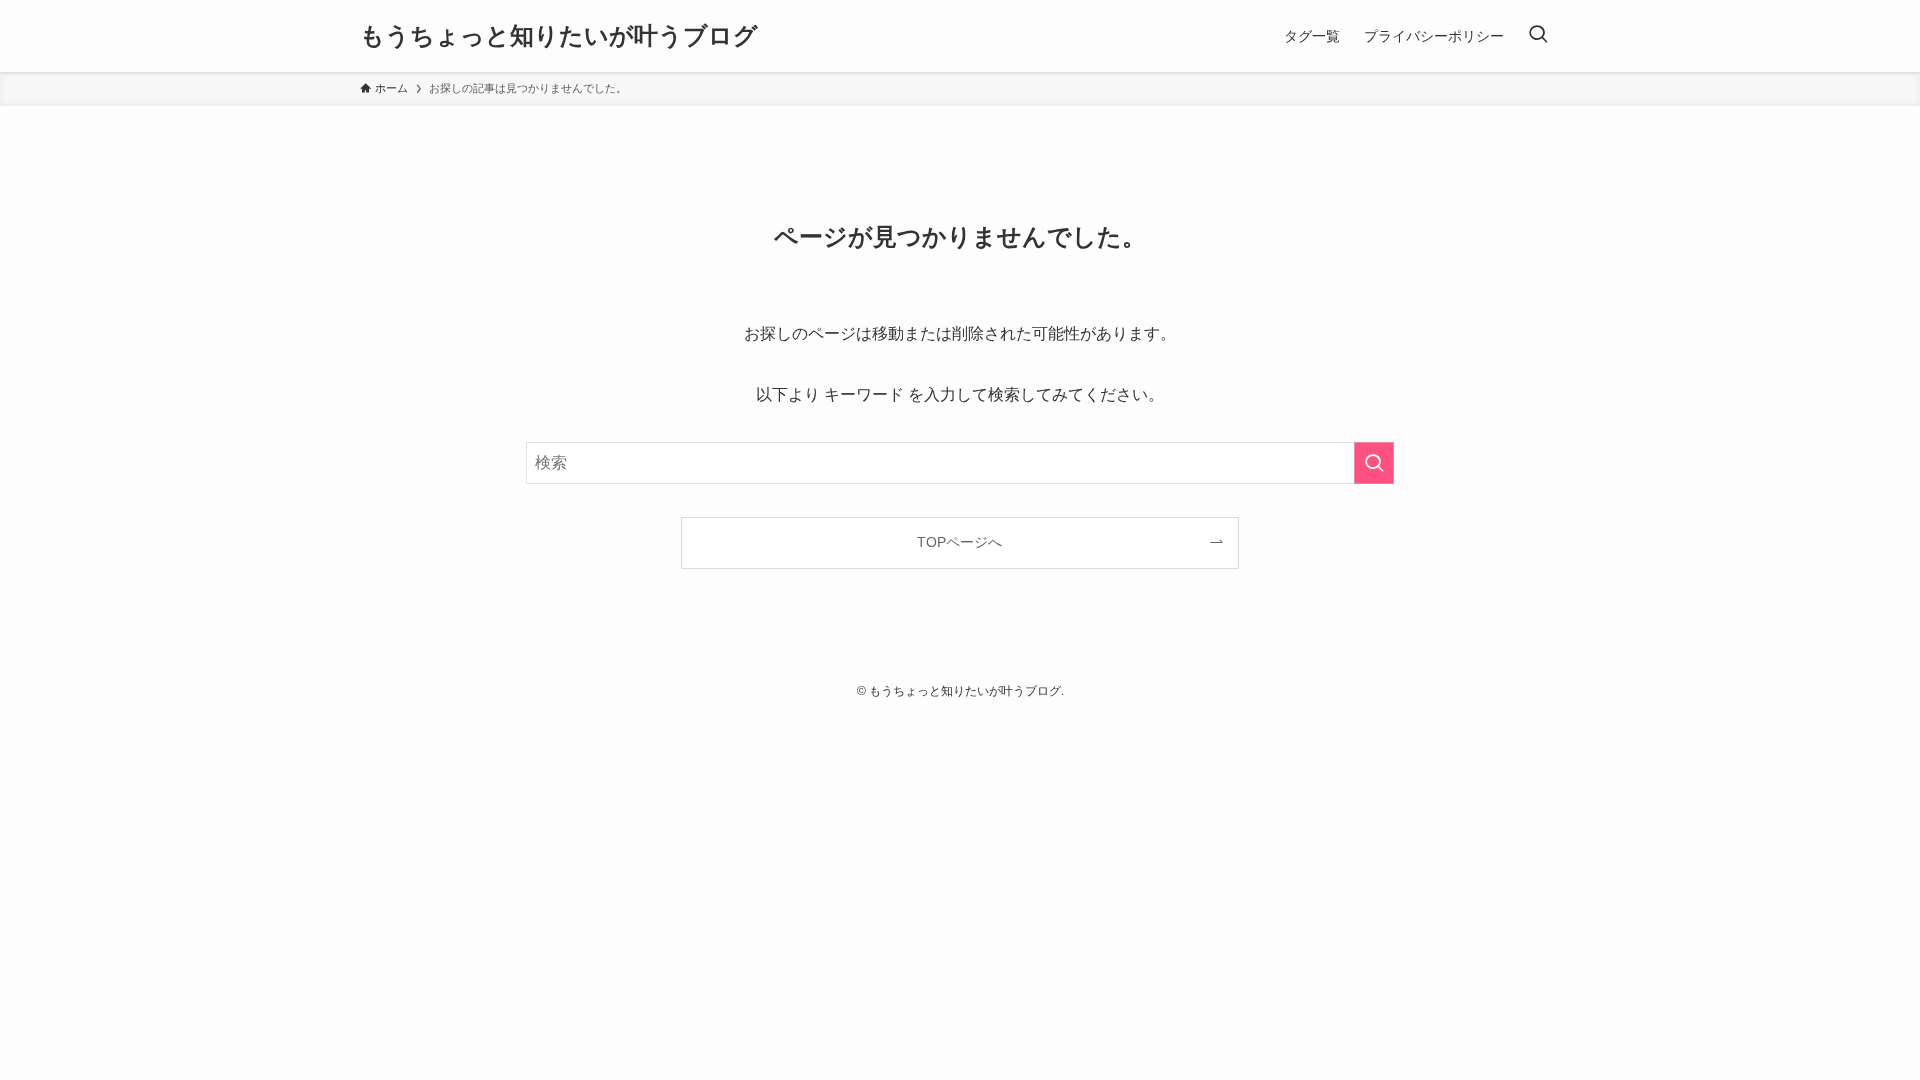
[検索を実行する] (1374, 463)
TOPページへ (959, 542)
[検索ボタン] (1538, 36)
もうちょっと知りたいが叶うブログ (559, 36)
